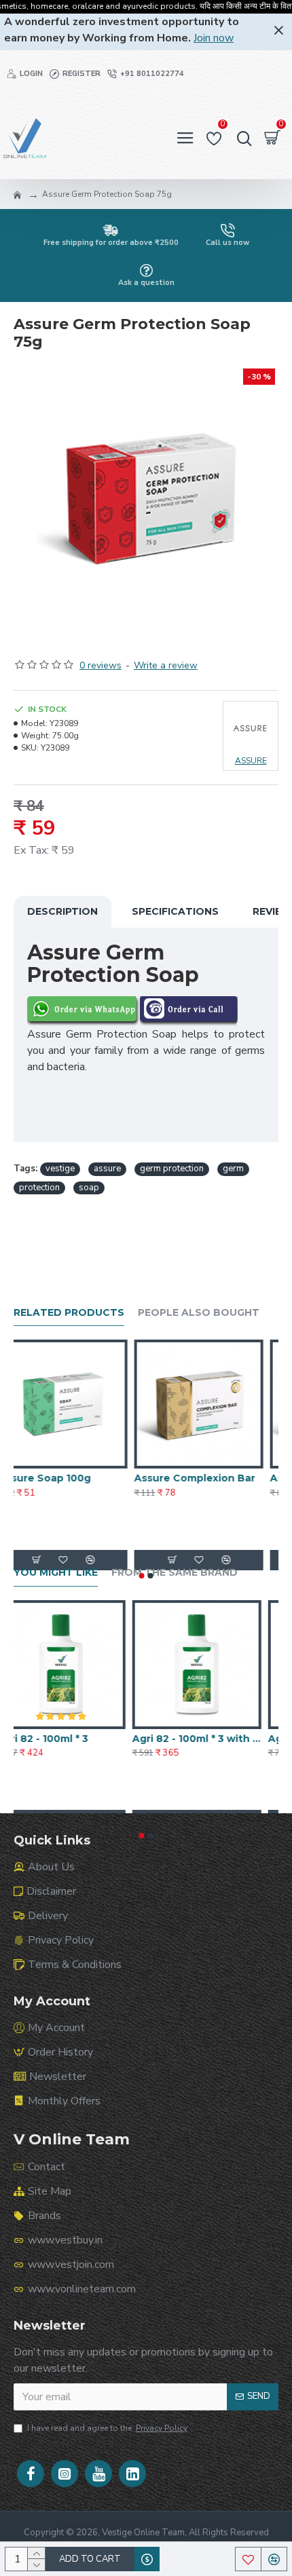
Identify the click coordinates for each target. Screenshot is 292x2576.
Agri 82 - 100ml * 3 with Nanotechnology (214, 1739)
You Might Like (56, 1573)
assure (107, 1169)
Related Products (69, 1313)
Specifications (175, 911)
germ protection (172, 1169)
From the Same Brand (175, 1573)
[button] (142, 1576)
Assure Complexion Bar (210, 1478)
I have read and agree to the (107, 2428)
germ (233, 1169)
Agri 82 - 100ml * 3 (59, 1739)
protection (39, 1188)
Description (62, 911)
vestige (60, 1169)
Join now (214, 38)
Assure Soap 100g (60, 1478)
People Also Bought (199, 1313)
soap (89, 1188)
